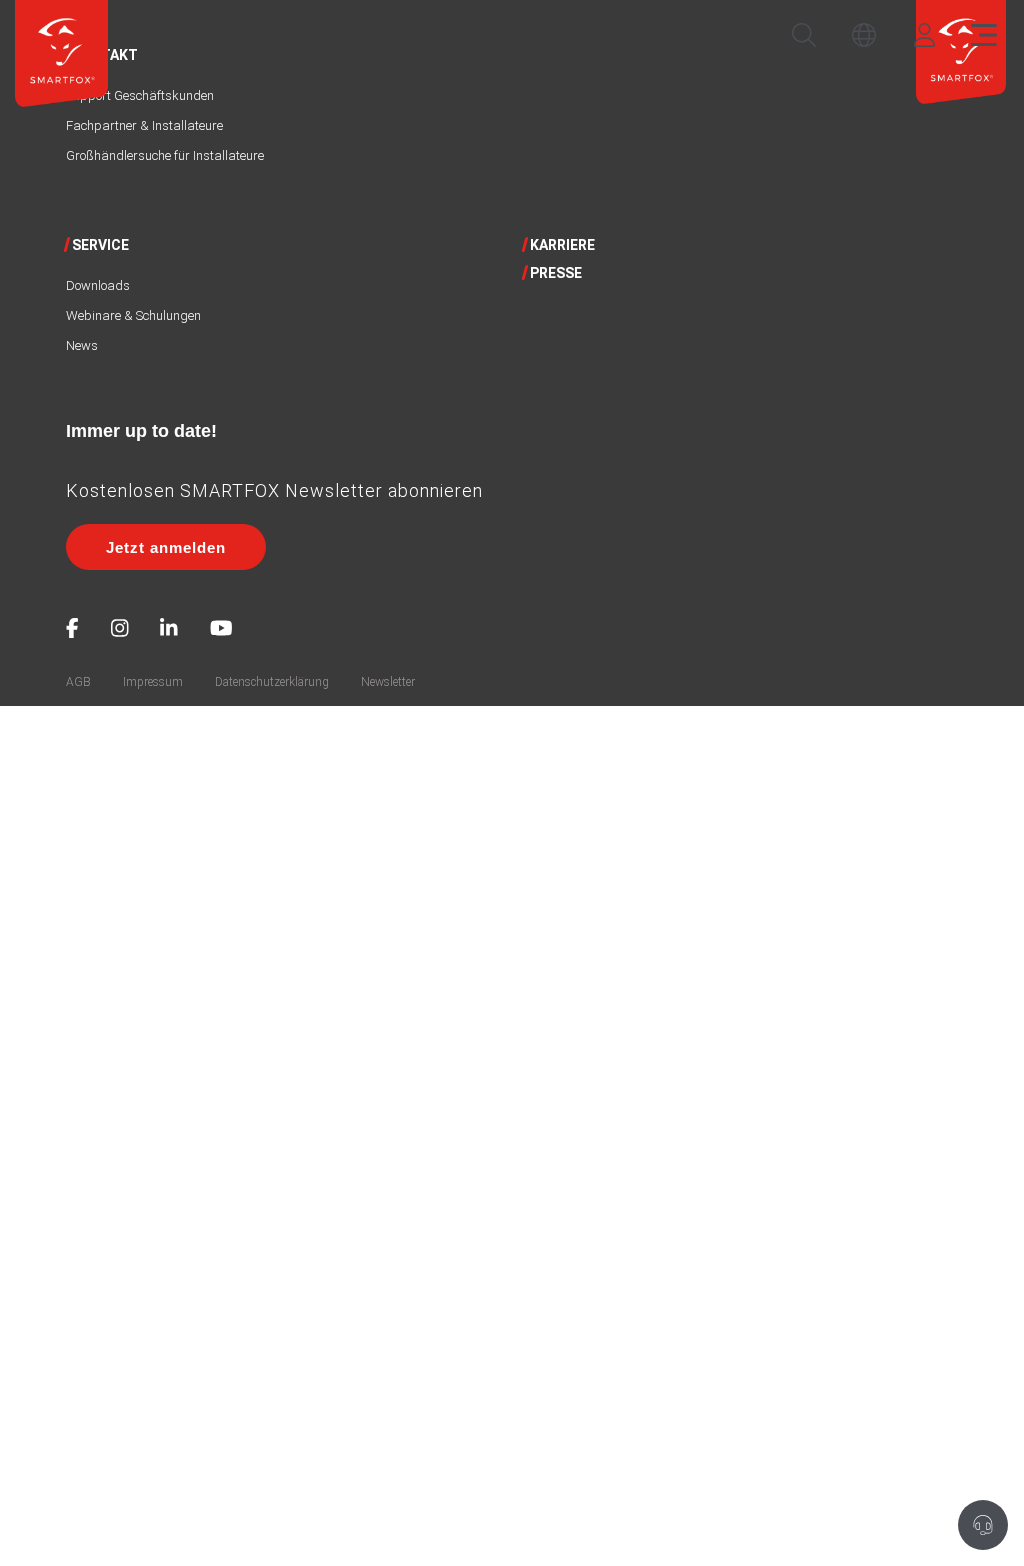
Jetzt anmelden (166, 547)
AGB (78, 682)
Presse (556, 273)
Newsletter (388, 682)
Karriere (562, 245)
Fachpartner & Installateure (144, 125)
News (82, 345)
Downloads (98, 285)
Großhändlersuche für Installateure (165, 155)
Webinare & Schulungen (133, 315)
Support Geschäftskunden (140, 95)
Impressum (153, 682)
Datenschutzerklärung (272, 682)
